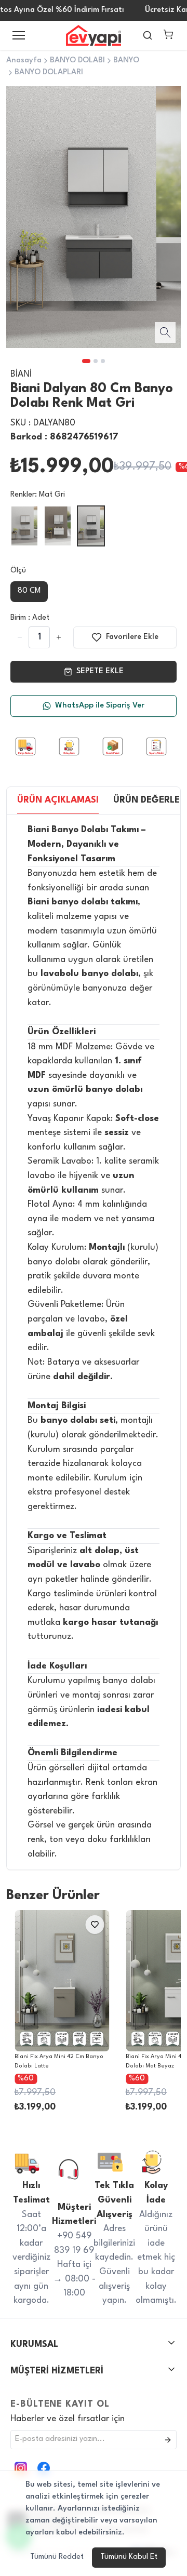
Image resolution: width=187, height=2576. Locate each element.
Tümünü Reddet (57, 2557)
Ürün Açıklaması (58, 800)
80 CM (29, 591)
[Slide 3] (103, 361)
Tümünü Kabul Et (129, 2557)
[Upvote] (20, 637)
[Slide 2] (96, 361)
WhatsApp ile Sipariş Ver (100, 706)
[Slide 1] (86, 361)
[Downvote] (59, 637)
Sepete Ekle (100, 671)
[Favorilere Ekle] (95, 1925)
